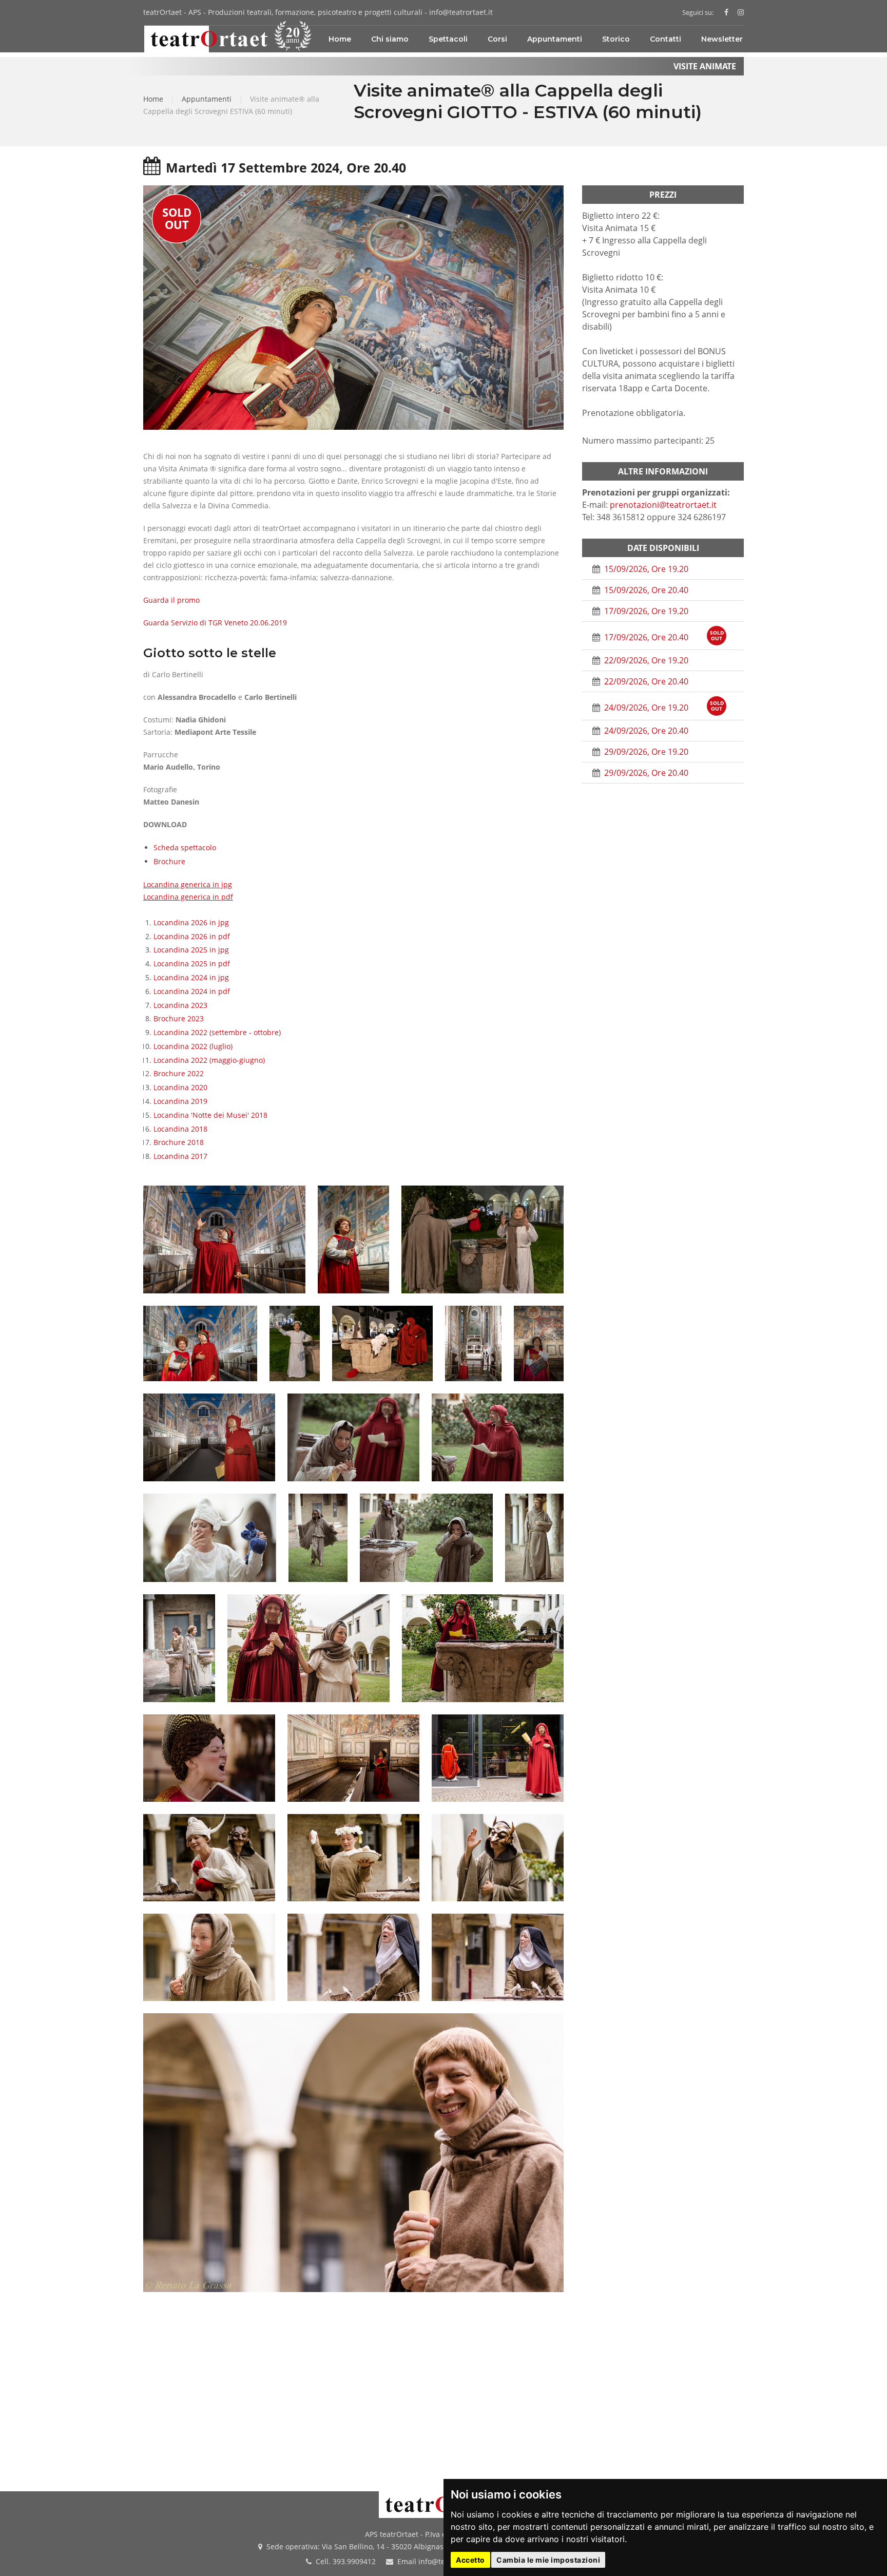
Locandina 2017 (180, 1156)
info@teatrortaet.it (461, 12)
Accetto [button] (470, 2560)
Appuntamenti (555, 39)
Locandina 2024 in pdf (192, 991)
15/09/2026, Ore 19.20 (645, 569)
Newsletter (722, 39)
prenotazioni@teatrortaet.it (663, 505)
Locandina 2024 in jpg (191, 977)
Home (340, 39)
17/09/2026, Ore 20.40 (663, 636)
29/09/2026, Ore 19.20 (645, 752)
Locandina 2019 (180, 1101)
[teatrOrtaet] (726, 12)
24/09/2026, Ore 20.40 (645, 731)
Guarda (215, 623)
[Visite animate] (739, 12)
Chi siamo (390, 39)
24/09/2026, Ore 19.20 (663, 706)
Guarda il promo (171, 600)
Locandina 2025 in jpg (191, 950)
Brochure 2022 (179, 1073)
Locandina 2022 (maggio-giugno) (209, 1060)
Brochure (169, 861)
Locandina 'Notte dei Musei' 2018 (210, 1115)
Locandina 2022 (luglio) (193, 1046)
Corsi (497, 39)
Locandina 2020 (180, 1087)
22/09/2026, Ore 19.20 (645, 660)
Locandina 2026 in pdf (192, 936)
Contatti (666, 39)
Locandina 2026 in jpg (191, 922)
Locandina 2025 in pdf (192, 963)
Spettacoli (448, 39)
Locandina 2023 (180, 1005)
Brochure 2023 (179, 1018)
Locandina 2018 (180, 1129)
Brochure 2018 (179, 1142)
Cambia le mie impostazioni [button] (548, 2560)
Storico (616, 39)
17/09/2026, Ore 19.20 (645, 611)
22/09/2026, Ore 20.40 (645, 681)
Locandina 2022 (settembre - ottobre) (217, 1032)
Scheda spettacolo (185, 847)
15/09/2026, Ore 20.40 (645, 590)
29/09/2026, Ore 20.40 (645, 773)
